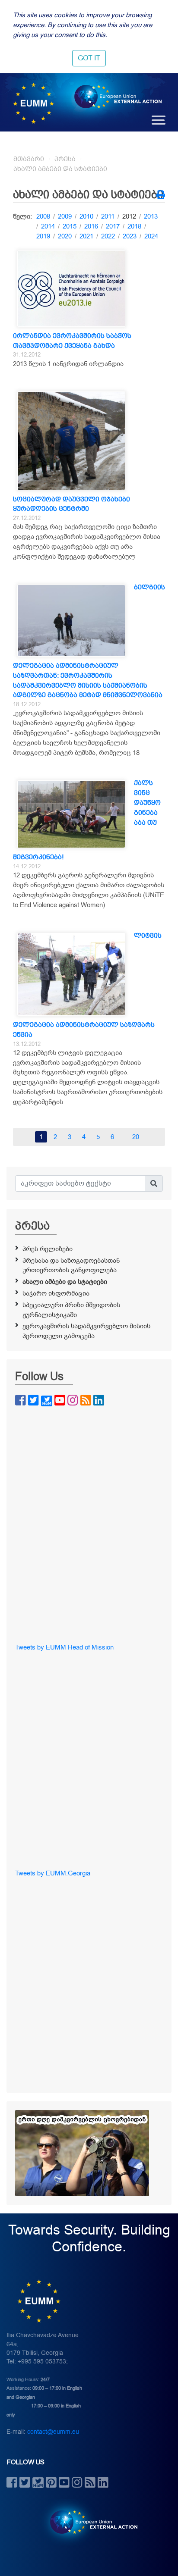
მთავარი (29, 159)
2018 (134, 226)
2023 (130, 236)
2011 (108, 216)
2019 (43, 236)
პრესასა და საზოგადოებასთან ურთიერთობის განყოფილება (71, 1266)
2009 (65, 216)
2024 (151, 236)
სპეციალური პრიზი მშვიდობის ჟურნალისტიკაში (71, 1310)
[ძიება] (154, 1183)
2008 (43, 216)
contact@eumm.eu (53, 2432)
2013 (151, 216)
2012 (129, 216)
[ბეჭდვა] (161, 196)
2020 (65, 236)
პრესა (65, 159)
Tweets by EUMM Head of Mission (64, 1647)
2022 (108, 236)
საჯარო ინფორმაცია (56, 1293)
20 (136, 1137)
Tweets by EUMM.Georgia (53, 1873)
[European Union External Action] (89, 2522)
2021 (86, 236)
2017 (113, 226)
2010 (86, 216)
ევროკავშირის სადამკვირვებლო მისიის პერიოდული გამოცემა (86, 1331)
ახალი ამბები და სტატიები (60, 169)
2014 (48, 226)
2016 (91, 226)
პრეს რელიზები (48, 1249)
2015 (70, 226)
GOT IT (89, 58)
